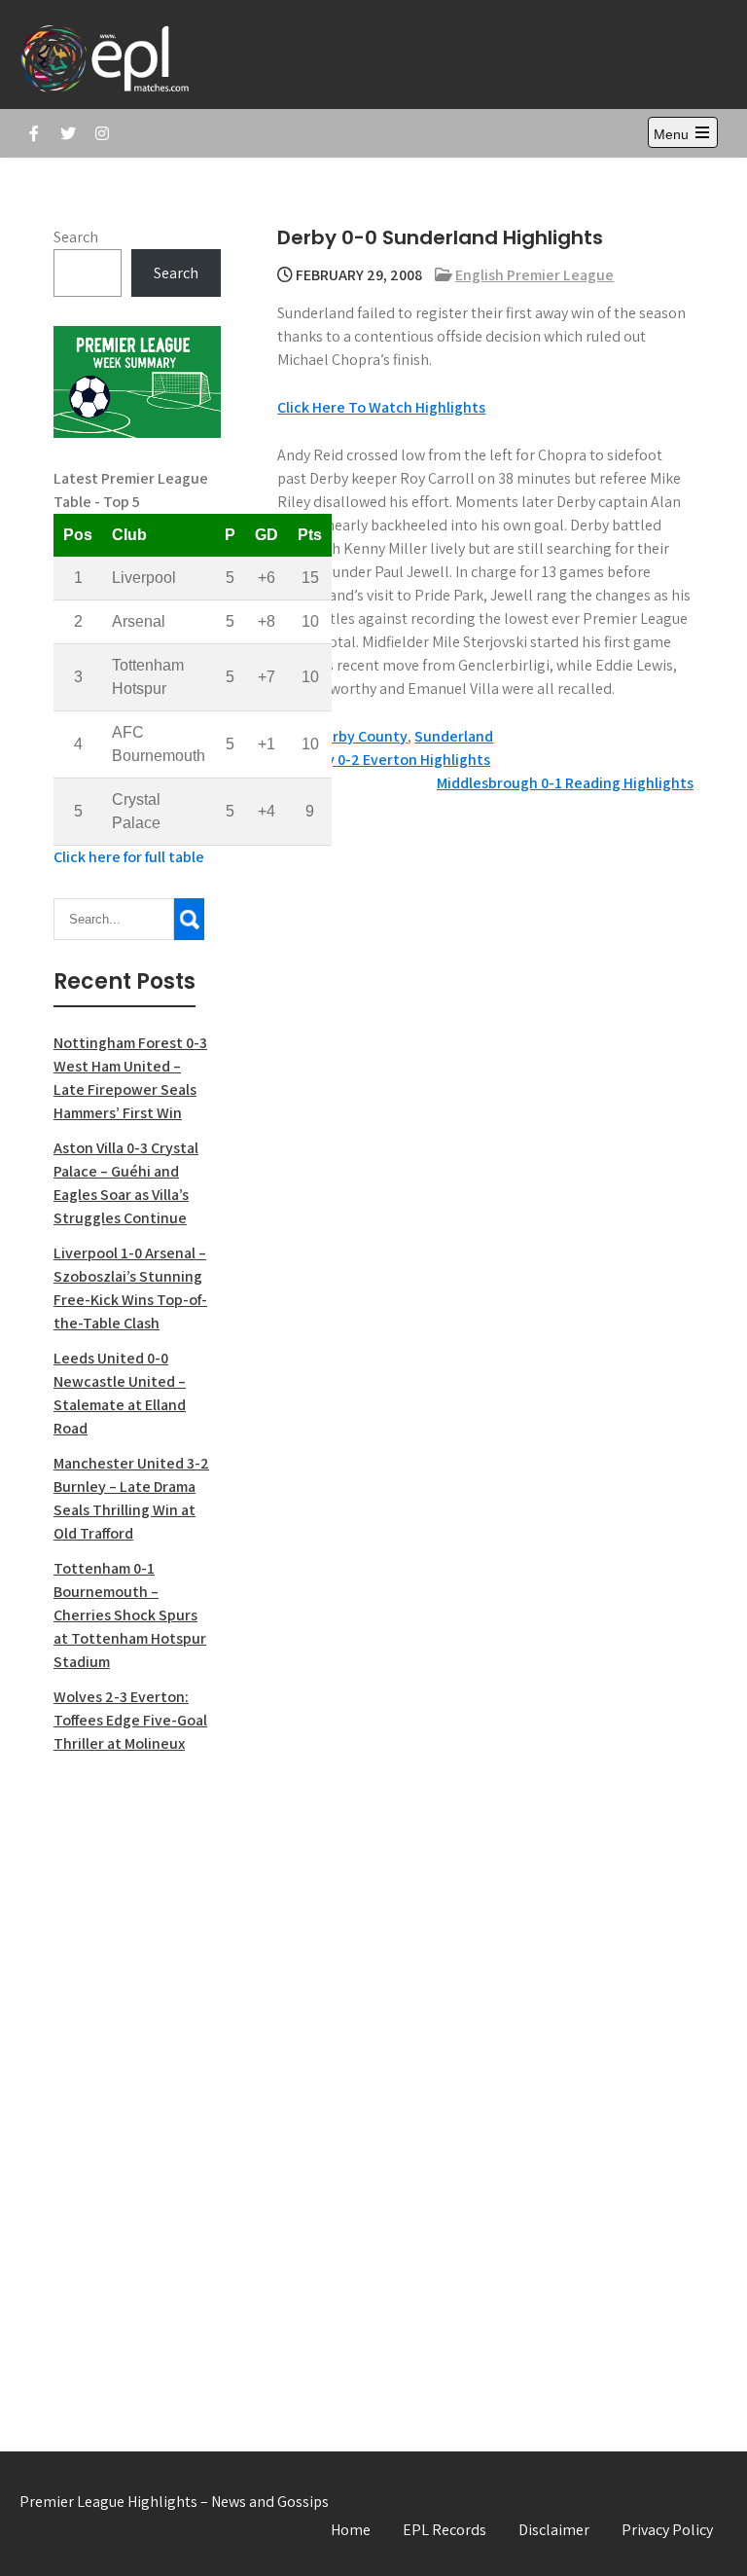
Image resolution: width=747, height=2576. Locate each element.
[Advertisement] (137, 2082)
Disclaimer (554, 2530)
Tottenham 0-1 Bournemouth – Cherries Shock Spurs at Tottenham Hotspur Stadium (130, 1615)
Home (351, 2530)
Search (76, 237)
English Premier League (534, 275)
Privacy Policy (667, 2530)
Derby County (361, 736)
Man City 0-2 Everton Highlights (384, 760)
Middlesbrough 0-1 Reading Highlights (565, 783)
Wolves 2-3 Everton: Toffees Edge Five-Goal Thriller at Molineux (130, 1720)
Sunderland (454, 736)
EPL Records (445, 2530)
